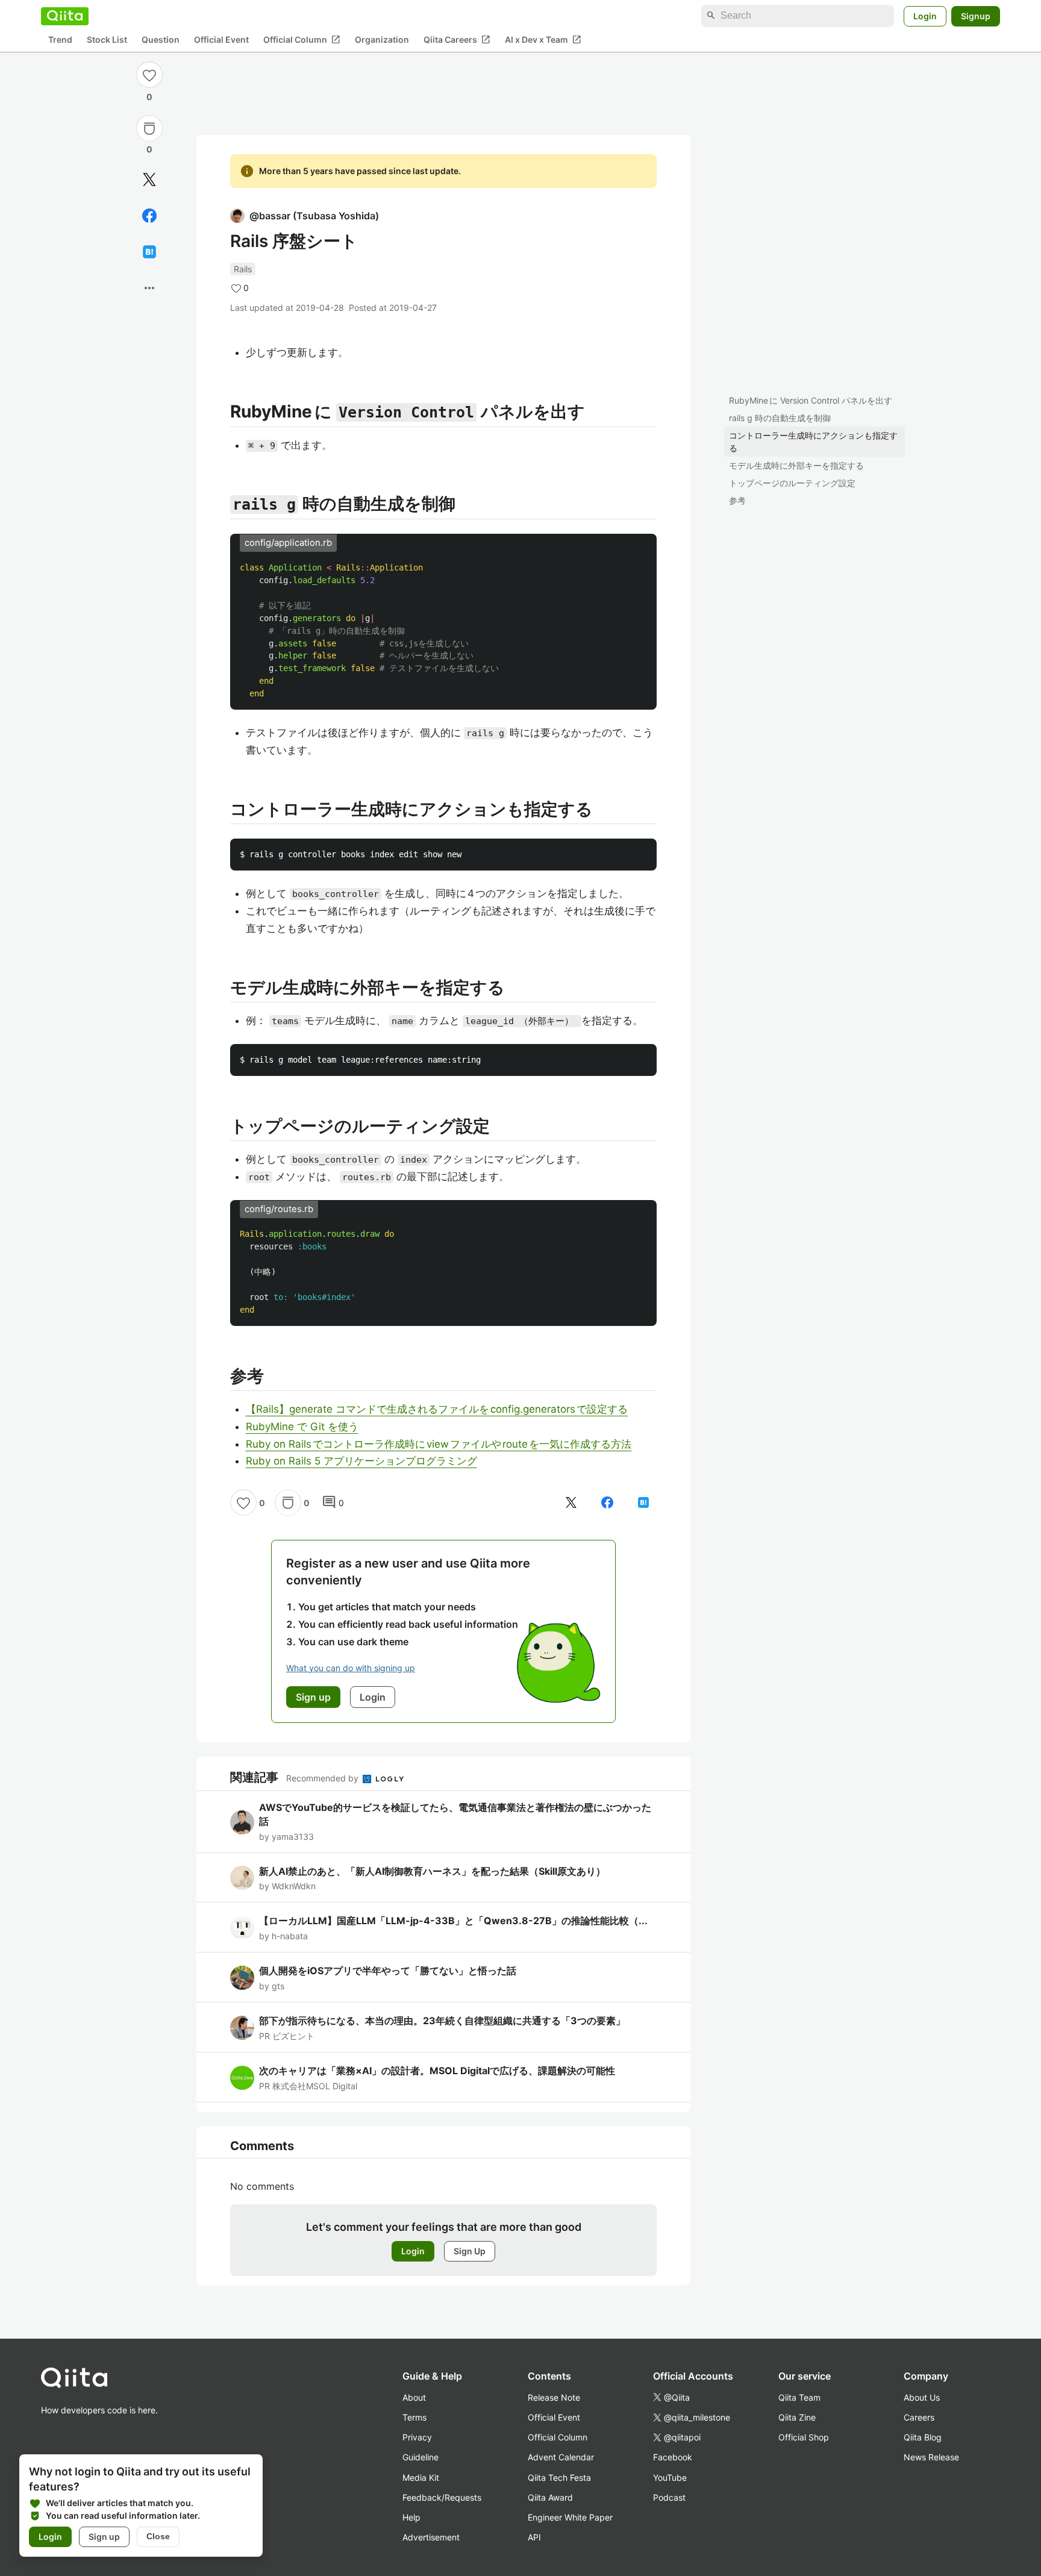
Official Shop (804, 2437)
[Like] (149, 75)
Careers (919, 2417)
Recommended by (324, 1778)
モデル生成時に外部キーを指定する (796, 465)
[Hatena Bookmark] (149, 252)
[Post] (149, 180)
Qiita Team (799, 2397)
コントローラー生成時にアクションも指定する (813, 442)
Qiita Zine (797, 2417)
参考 (737, 500)
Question (161, 39)
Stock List (107, 39)
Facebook (673, 2457)
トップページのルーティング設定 (792, 483)
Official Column (302, 39)
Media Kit (421, 2478)
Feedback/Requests (442, 2497)
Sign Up (470, 2251)
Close (158, 2536)
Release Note (554, 2397)
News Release (931, 2457)
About (414, 2397)
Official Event (221, 39)
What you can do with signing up (351, 1668)
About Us (922, 2397)
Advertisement (431, 2537)
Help (411, 2517)
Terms (414, 2417)
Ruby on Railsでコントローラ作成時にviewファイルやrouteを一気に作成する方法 (439, 1444)
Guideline (420, 2457)
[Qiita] (65, 16)
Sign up (104, 2537)
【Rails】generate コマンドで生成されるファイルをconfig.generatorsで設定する (437, 1409)
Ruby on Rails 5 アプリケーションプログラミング (361, 1461)
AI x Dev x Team (543, 39)
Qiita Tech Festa (559, 2478)
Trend (60, 39)
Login (925, 15)
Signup (976, 15)
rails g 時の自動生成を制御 (780, 418)
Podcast (669, 2497)
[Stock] (149, 128)
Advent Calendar (561, 2457)
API (534, 2537)
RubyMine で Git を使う (302, 1427)
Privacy (417, 2437)
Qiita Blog (923, 2437)
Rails (243, 269)
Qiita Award (550, 2497)
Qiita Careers (457, 39)
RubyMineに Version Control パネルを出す (811, 400)
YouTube (670, 2478)
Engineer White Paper (570, 2517)
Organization (382, 39)
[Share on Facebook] (149, 216)
